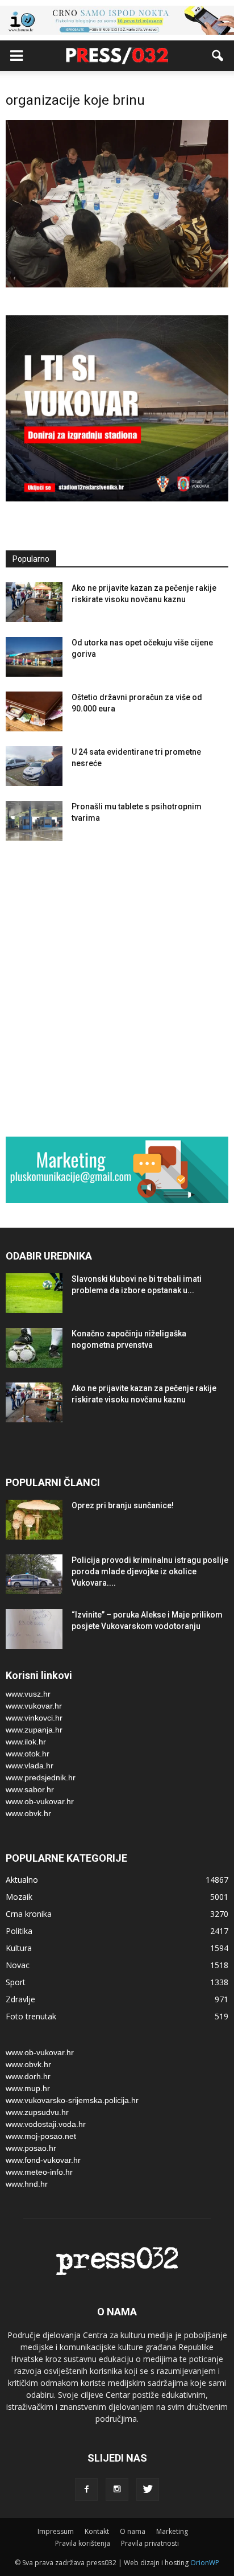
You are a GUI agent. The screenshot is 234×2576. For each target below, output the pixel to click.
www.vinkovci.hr (34, 1718)
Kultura (19, 1948)
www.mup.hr (28, 2088)
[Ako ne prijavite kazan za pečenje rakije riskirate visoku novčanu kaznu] (34, 602)
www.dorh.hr (28, 2076)
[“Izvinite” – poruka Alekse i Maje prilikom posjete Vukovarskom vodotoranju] (34, 1629)
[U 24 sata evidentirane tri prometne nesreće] (34, 766)
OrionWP (205, 2563)
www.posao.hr (31, 2148)
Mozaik (19, 1897)
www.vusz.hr (28, 1694)
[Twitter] (148, 2489)
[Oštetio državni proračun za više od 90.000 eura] (34, 711)
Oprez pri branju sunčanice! (123, 1505)
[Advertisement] (117, 991)
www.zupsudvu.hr (37, 2112)
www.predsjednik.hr (41, 1777)
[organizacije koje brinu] (117, 285)
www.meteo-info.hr (39, 2172)
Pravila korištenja (83, 2543)
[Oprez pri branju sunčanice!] (34, 1520)
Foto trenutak (31, 2016)
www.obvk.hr (28, 1813)
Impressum (56, 2531)
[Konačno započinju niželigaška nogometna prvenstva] (34, 1348)
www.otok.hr (28, 1754)
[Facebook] (86, 2489)
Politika (19, 1931)
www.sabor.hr (30, 1789)
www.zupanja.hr (34, 1730)
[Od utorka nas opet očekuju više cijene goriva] (34, 657)
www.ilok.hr (26, 1742)
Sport (16, 1982)
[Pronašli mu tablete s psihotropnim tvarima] (34, 821)
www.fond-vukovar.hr (43, 2160)
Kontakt (97, 2531)
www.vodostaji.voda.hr (46, 2124)
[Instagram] (117, 2489)
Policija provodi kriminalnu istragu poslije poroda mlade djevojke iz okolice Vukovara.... (150, 1571)
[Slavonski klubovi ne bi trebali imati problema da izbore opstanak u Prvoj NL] (34, 1293)
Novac (18, 1965)
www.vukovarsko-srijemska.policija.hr (72, 2100)
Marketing (172, 2531)
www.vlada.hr (30, 1766)
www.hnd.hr (27, 2184)
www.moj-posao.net (41, 2136)
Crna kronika (29, 1914)
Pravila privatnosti (150, 2543)
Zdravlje (20, 1999)
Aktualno (22, 1880)
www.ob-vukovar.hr (40, 1801)
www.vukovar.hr (34, 1706)
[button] (218, 56)
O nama (133, 2531)
